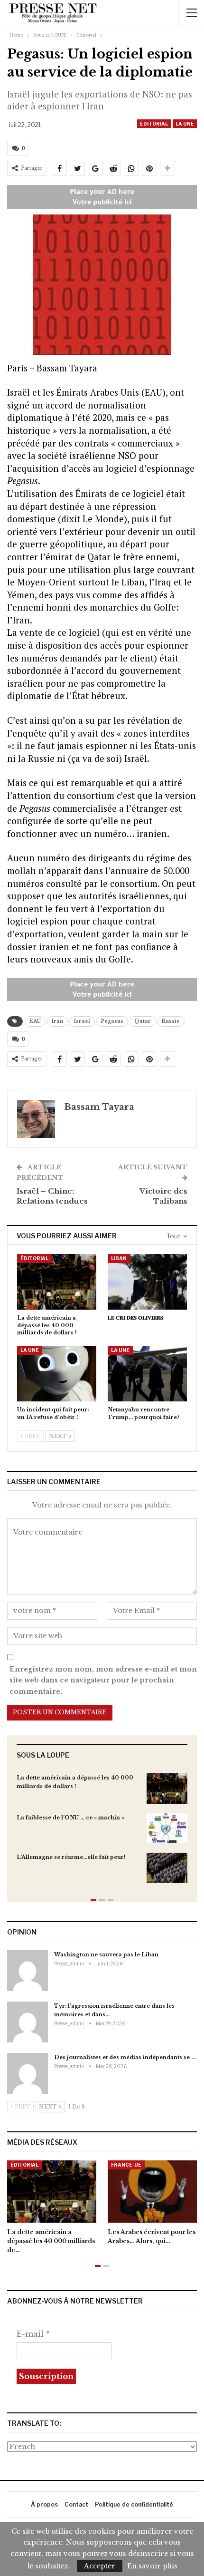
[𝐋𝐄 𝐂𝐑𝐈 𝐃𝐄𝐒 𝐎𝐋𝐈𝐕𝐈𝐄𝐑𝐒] (147, 1282)
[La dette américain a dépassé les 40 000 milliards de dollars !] (57, 1282)
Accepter (100, 2566)
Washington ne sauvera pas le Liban (106, 1954)
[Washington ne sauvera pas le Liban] (28, 1971)
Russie (171, 1021)
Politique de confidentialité (134, 2504)
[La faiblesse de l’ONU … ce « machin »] (167, 1828)
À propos (44, 2504)
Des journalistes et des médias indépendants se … (125, 2057)
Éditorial (154, 124)
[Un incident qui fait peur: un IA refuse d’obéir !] (57, 1374)
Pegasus (112, 1021)
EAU (35, 1021)
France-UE (126, 2165)
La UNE (185, 124)
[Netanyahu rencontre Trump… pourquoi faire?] (147, 1374)
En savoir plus (152, 2566)
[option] (102, 1833)
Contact (76, 2504)
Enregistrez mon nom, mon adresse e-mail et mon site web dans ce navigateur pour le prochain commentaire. (103, 1681)
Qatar (143, 1021)
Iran (57, 1021)
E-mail (33, 2334)
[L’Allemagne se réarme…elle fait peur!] (167, 1868)
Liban (119, 1258)
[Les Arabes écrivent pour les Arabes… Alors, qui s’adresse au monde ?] (152, 2192)
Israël (82, 1021)
